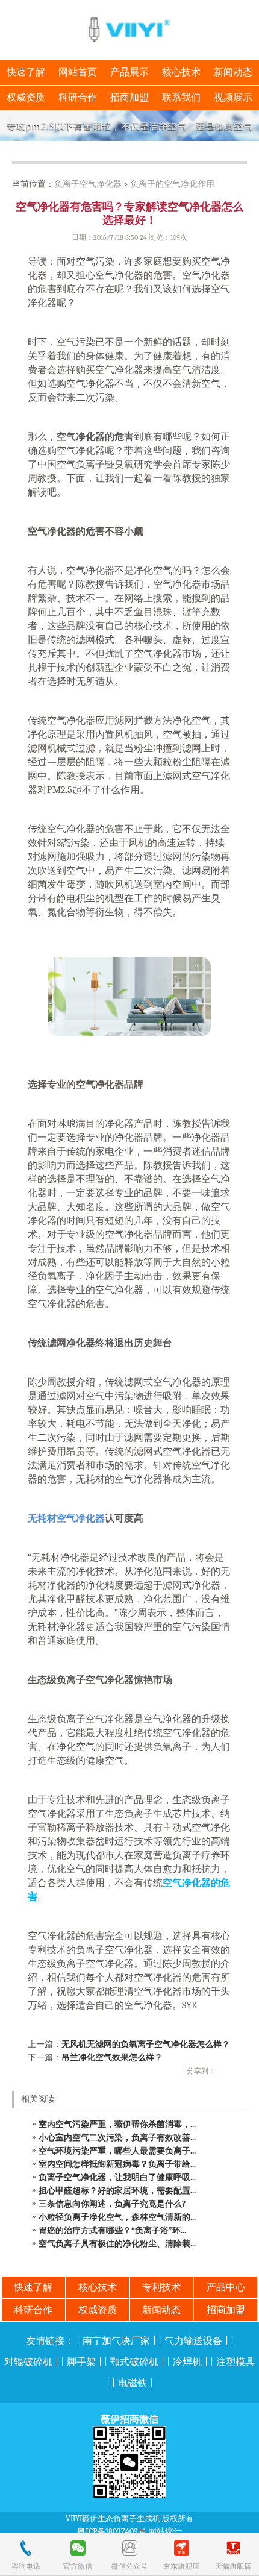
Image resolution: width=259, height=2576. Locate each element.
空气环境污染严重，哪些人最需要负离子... (117, 2151)
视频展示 (233, 98)
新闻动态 (233, 72)
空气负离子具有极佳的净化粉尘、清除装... (117, 2244)
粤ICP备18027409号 (112, 2532)
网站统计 (165, 2532)
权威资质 (26, 98)
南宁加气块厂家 (116, 2341)
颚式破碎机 (134, 2362)
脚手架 (81, 2362)
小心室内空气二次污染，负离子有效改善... (117, 2138)
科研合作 (78, 98)
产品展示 (129, 72)
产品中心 (226, 2287)
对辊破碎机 (28, 2362)
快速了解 (26, 72)
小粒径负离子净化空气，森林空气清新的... (117, 2217)
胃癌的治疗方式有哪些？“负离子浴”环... (112, 2230)
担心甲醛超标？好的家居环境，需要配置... (117, 2191)
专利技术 (161, 2287)
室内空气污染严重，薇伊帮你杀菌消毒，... (117, 2124)
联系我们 (181, 98)
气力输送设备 (193, 2341)
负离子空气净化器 (88, 184)
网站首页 (78, 72)
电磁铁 (133, 2383)
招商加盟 (129, 98)
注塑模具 (236, 2362)
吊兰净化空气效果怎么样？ (112, 2057)
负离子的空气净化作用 (172, 184)
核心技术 (181, 72)
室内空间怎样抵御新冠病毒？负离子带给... (117, 2164)
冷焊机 (187, 2362)
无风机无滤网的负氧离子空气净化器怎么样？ (146, 2044)
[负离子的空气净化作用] (129, 126)
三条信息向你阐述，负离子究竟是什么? (112, 2204)
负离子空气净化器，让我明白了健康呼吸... (117, 2177)
